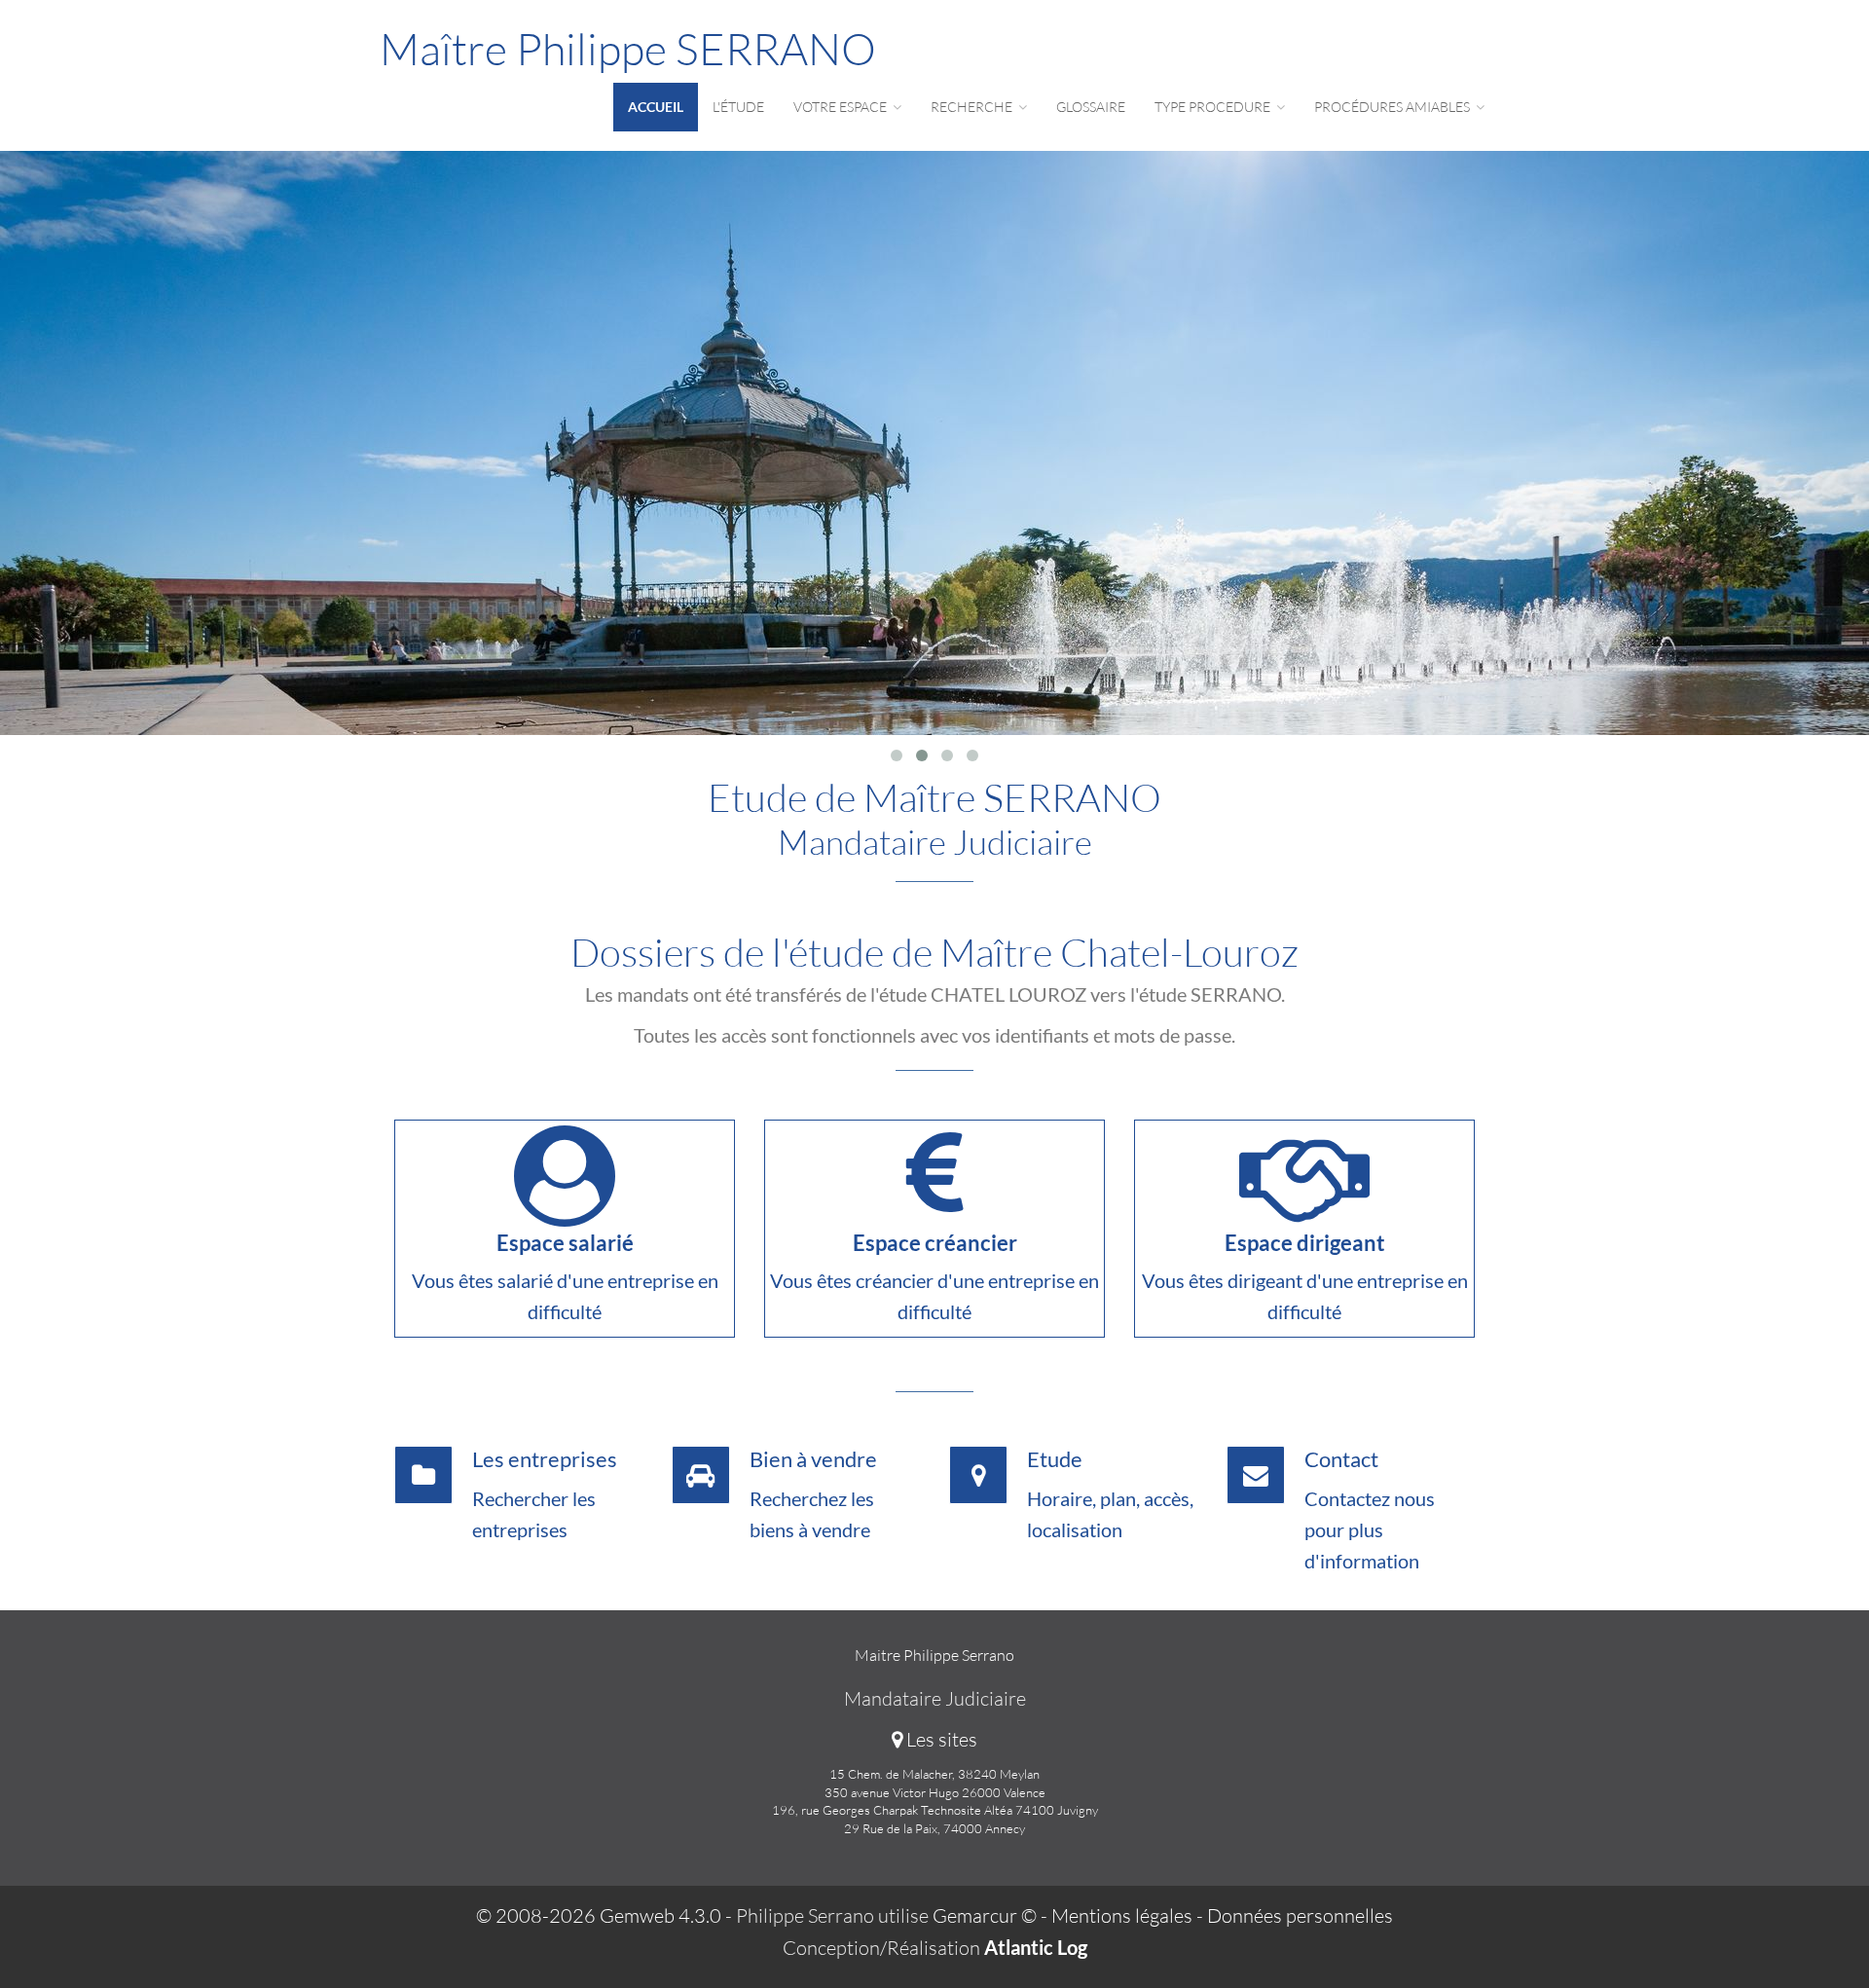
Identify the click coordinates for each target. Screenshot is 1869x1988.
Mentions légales (1122, 1915)
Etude (1055, 1459)
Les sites (940, 1739)
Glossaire (1091, 107)
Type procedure (1214, 107)
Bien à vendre (813, 1459)
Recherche (973, 107)
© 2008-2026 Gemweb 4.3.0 (599, 1915)
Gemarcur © (985, 1915)
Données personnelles (1300, 1915)
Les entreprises (545, 1459)
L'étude (738, 107)
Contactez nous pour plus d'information (1370, 1529)
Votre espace (842, 107)
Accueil (656, 107)
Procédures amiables (1393, 107)
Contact (1341, 1459)
